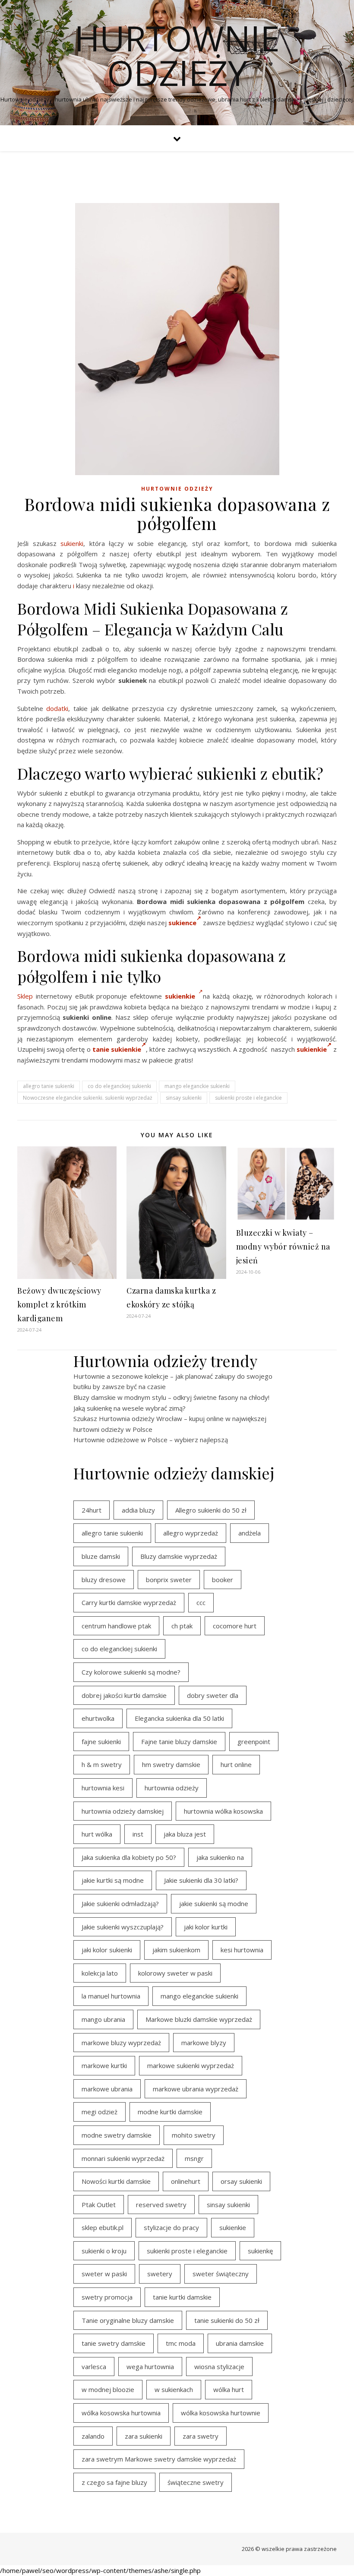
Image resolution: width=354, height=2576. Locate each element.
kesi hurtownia (242, 1950)
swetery (160, 2274)
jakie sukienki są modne (214, 1903)
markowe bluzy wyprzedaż (121, 2043)
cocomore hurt (235, 1626)
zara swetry (201, 2436)
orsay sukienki (241, 2181)
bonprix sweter (169, 1580)
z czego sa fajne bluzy (114, 2482)
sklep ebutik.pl (103, 2227)
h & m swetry (102, 1764)
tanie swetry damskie (114, 2343)
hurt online (236, 1764)
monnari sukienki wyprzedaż (123, 2158)
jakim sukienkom (176, 1950)
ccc (201, 1602)
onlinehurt (186, 2181)
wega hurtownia (150, 2367)
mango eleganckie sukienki (197, 1086)
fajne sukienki (101, 1742)
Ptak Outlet (99, 2205)
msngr (194, 2158)
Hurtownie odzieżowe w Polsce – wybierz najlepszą (151, 1440)
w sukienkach (174, 2389)
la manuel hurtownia (111, 1996)
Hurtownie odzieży (177, 55)
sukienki (72, 543)
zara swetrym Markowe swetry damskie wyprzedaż (159, 2459)
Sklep (25, 996)
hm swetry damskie (171, 1764)
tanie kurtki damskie (182, 2297)
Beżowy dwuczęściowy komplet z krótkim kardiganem (59, 1304)
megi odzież (100, 2112)
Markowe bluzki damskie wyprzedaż (199, 2019)
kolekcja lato (100, 1973)
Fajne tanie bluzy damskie (179, 1742)
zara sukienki (144, 2436)
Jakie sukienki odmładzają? (120, 1903)
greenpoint (254, 1742)
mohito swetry (194, 2135)
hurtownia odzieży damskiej (123, 1811)
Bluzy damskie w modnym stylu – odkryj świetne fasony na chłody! (171, 1397)
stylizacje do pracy (171, 2227)
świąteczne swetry (196, 2482)
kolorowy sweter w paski (175, 1973)
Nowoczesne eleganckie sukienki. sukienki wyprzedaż (88, 1098)
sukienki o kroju (104, 2251)
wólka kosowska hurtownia (121, 2413)
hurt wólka (97, 1834)
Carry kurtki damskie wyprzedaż (129, 1602)
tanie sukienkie (117, 1049)
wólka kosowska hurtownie (221, 2413)
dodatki (57, 708)
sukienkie (312, 1049)
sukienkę (260, 2251)
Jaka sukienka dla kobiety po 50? (129, 1857)
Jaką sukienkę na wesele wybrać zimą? (130, 1408)
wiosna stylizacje (219, 2367)
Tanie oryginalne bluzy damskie (128, 2320)
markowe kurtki (104, 2065)
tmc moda (181, 2343)
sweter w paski (104, 2274)
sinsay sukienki (184, 1098)
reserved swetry (161, 2205)
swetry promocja (107, 2297)
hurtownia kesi (103, 1788)
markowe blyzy (204, 2043)
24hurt (92, 1510)
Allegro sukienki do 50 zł (211, 1510)
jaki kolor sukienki (107, 1950)
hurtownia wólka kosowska (223, 1811)
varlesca (94, 2367)
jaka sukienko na (220, 1857)
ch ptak (182, 1626)
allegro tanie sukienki (49, 1086)
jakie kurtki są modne (113, 1880)
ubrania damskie (240, 2343)
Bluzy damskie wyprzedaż (179, 1556)
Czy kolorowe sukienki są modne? (131, 1672)
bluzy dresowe (104, 1580)
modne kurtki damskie (170, 2112)
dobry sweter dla (213, 1695)
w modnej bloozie (108, 2389)
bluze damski (101, 1556)
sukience (182, 923)
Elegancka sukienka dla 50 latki (179, 1718)
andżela (250, 1533)
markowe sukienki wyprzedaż (191, 2065)
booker (223, 1580)
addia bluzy (138, 1510)
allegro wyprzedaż (191, 1533)
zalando (93, 2436)
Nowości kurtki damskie (116, 2181)
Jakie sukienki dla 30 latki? (201, 1880)
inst (138, 1834)
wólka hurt (229, 2389)
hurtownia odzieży (172, 1788)
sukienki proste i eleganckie (248, 1098)
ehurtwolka (98, 1718)
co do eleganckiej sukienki (119, 1086)
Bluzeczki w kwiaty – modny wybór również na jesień (283, 1247)
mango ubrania (103, 2019)
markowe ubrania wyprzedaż (196, 2089)
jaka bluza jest (185, 1834)
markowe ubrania (107, 2089)
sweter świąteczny (221, 2274)
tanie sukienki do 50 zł (227, 2320)
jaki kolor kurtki (206, 1927)
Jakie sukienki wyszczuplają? (123, 1927)
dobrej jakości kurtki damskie (124, 1695)
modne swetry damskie (117, 2135)
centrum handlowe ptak (116, 1626)
